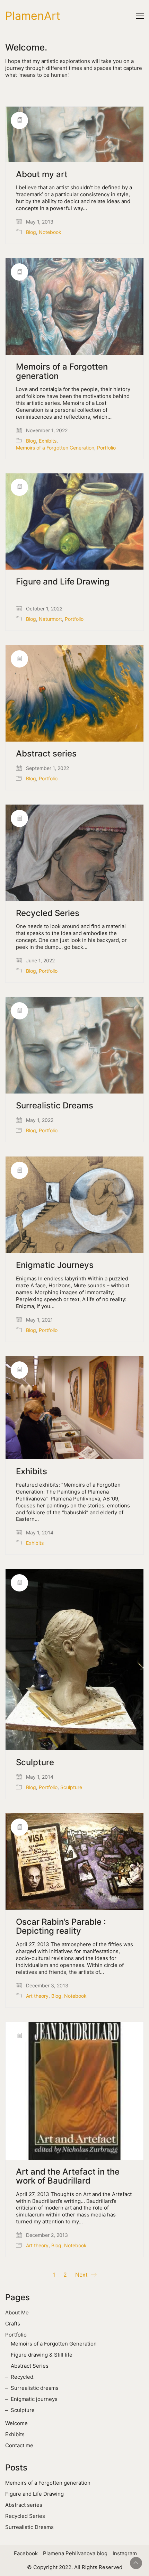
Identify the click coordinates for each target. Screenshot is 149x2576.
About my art (42, 174)
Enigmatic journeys (34, 2399)
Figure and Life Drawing (63, 582)
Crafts (13, 2324)
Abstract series (46, 754)
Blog (31, 232)
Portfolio (106, 448)
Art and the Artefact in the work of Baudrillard (68, 2176)
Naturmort (50, 619)
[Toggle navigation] (140, 16)
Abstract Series (30, 2366)
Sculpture (35, 1762)
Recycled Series (48, 913)
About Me (17, 2312)
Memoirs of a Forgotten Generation (55, 448)
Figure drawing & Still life (42, 2355)
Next (82, 2275)
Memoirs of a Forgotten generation (62, 371)
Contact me (19, 2445)
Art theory (37, 1996)
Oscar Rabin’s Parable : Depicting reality (61, 1927)
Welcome (16, 2423)
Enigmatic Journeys (55, 1265)
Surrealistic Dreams (55, 1106)
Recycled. (23, 2377)
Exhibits (48, 441)
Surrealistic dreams (35, 2388)
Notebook (50, 232)
